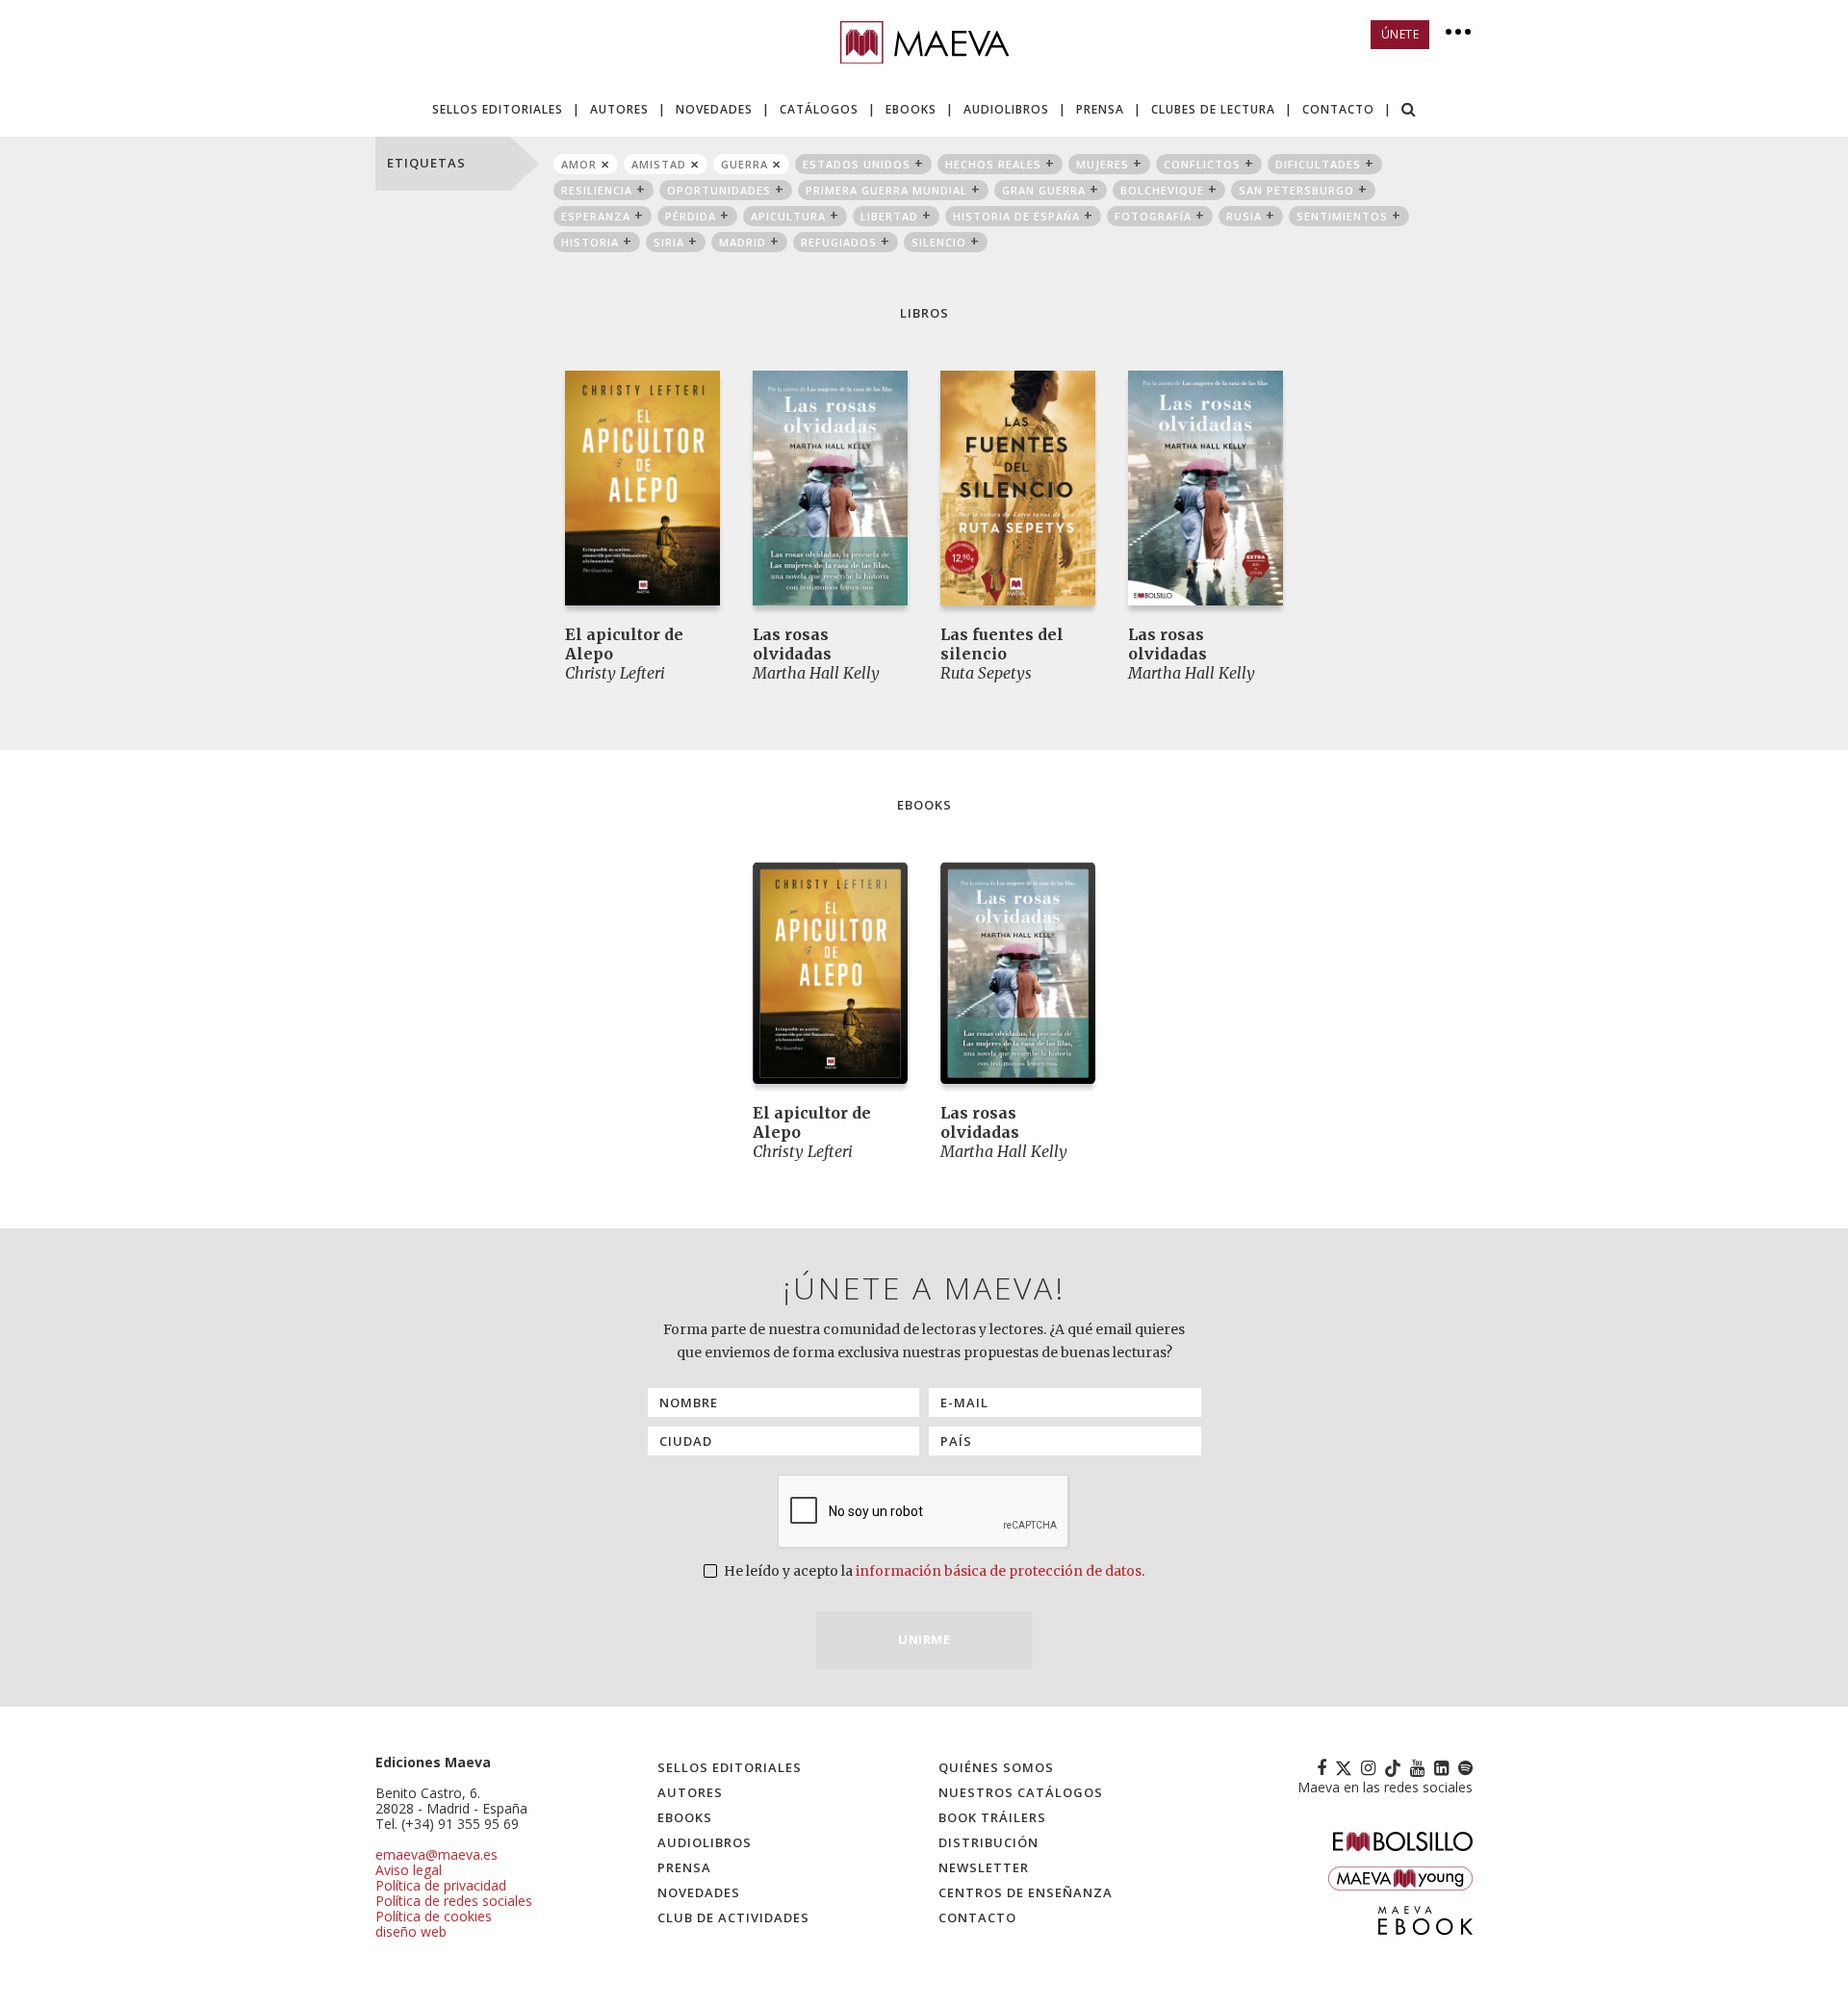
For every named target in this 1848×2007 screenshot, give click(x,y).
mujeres (1103, 164)
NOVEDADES (714, 109)
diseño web (411, 1931)
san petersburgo (1296, 190)
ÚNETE (1400, 34)
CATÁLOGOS (819, 109)
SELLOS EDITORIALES (498, 109)
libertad (889, 216)
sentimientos (1342, 216)
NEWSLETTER (984, 1867)
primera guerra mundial (886, 190)
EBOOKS (911, 109)
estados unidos (857, 164)
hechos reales (993, 164)
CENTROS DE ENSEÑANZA (1026, 1892)
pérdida (691, 216)
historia (590, 242)
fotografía (1153, 216)
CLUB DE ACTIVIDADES (733, 1917)
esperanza (596, 216)
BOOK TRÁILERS (992, 1817)
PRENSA (1100, 109)
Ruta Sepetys (986, 673)
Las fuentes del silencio (1002, 644)
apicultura (788, 216)
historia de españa (1016, 216)
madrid (743, 242)
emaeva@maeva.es (436, 1854)
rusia (1244, 216)
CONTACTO (1338, 109)
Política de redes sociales (454, 1901)
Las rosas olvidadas (792, 644)
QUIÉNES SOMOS (996, 1767)
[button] (1409, 111)
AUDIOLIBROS (1006, 109)
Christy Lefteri (615, 673)
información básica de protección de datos (999, 1571)
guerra (744, 164)
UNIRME (924, 1639)
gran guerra (1044, 190)
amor (579, 164)
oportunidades (719, 190)
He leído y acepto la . (933, 1571)
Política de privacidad (441, 1885)
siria (669, 242)
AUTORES (619, 109)
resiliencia (597, 190)
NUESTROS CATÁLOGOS (1021, 1792)
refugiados (839, 242)
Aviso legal (409, 1870)
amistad (659, 164)
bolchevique (1162, 190)
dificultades (1318, 164)
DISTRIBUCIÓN (988, 1842)
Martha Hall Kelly (816, 673)
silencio (939, 242)
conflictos (1202, 164)
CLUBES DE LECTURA (1213, 109)
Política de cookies (434, 1916)
